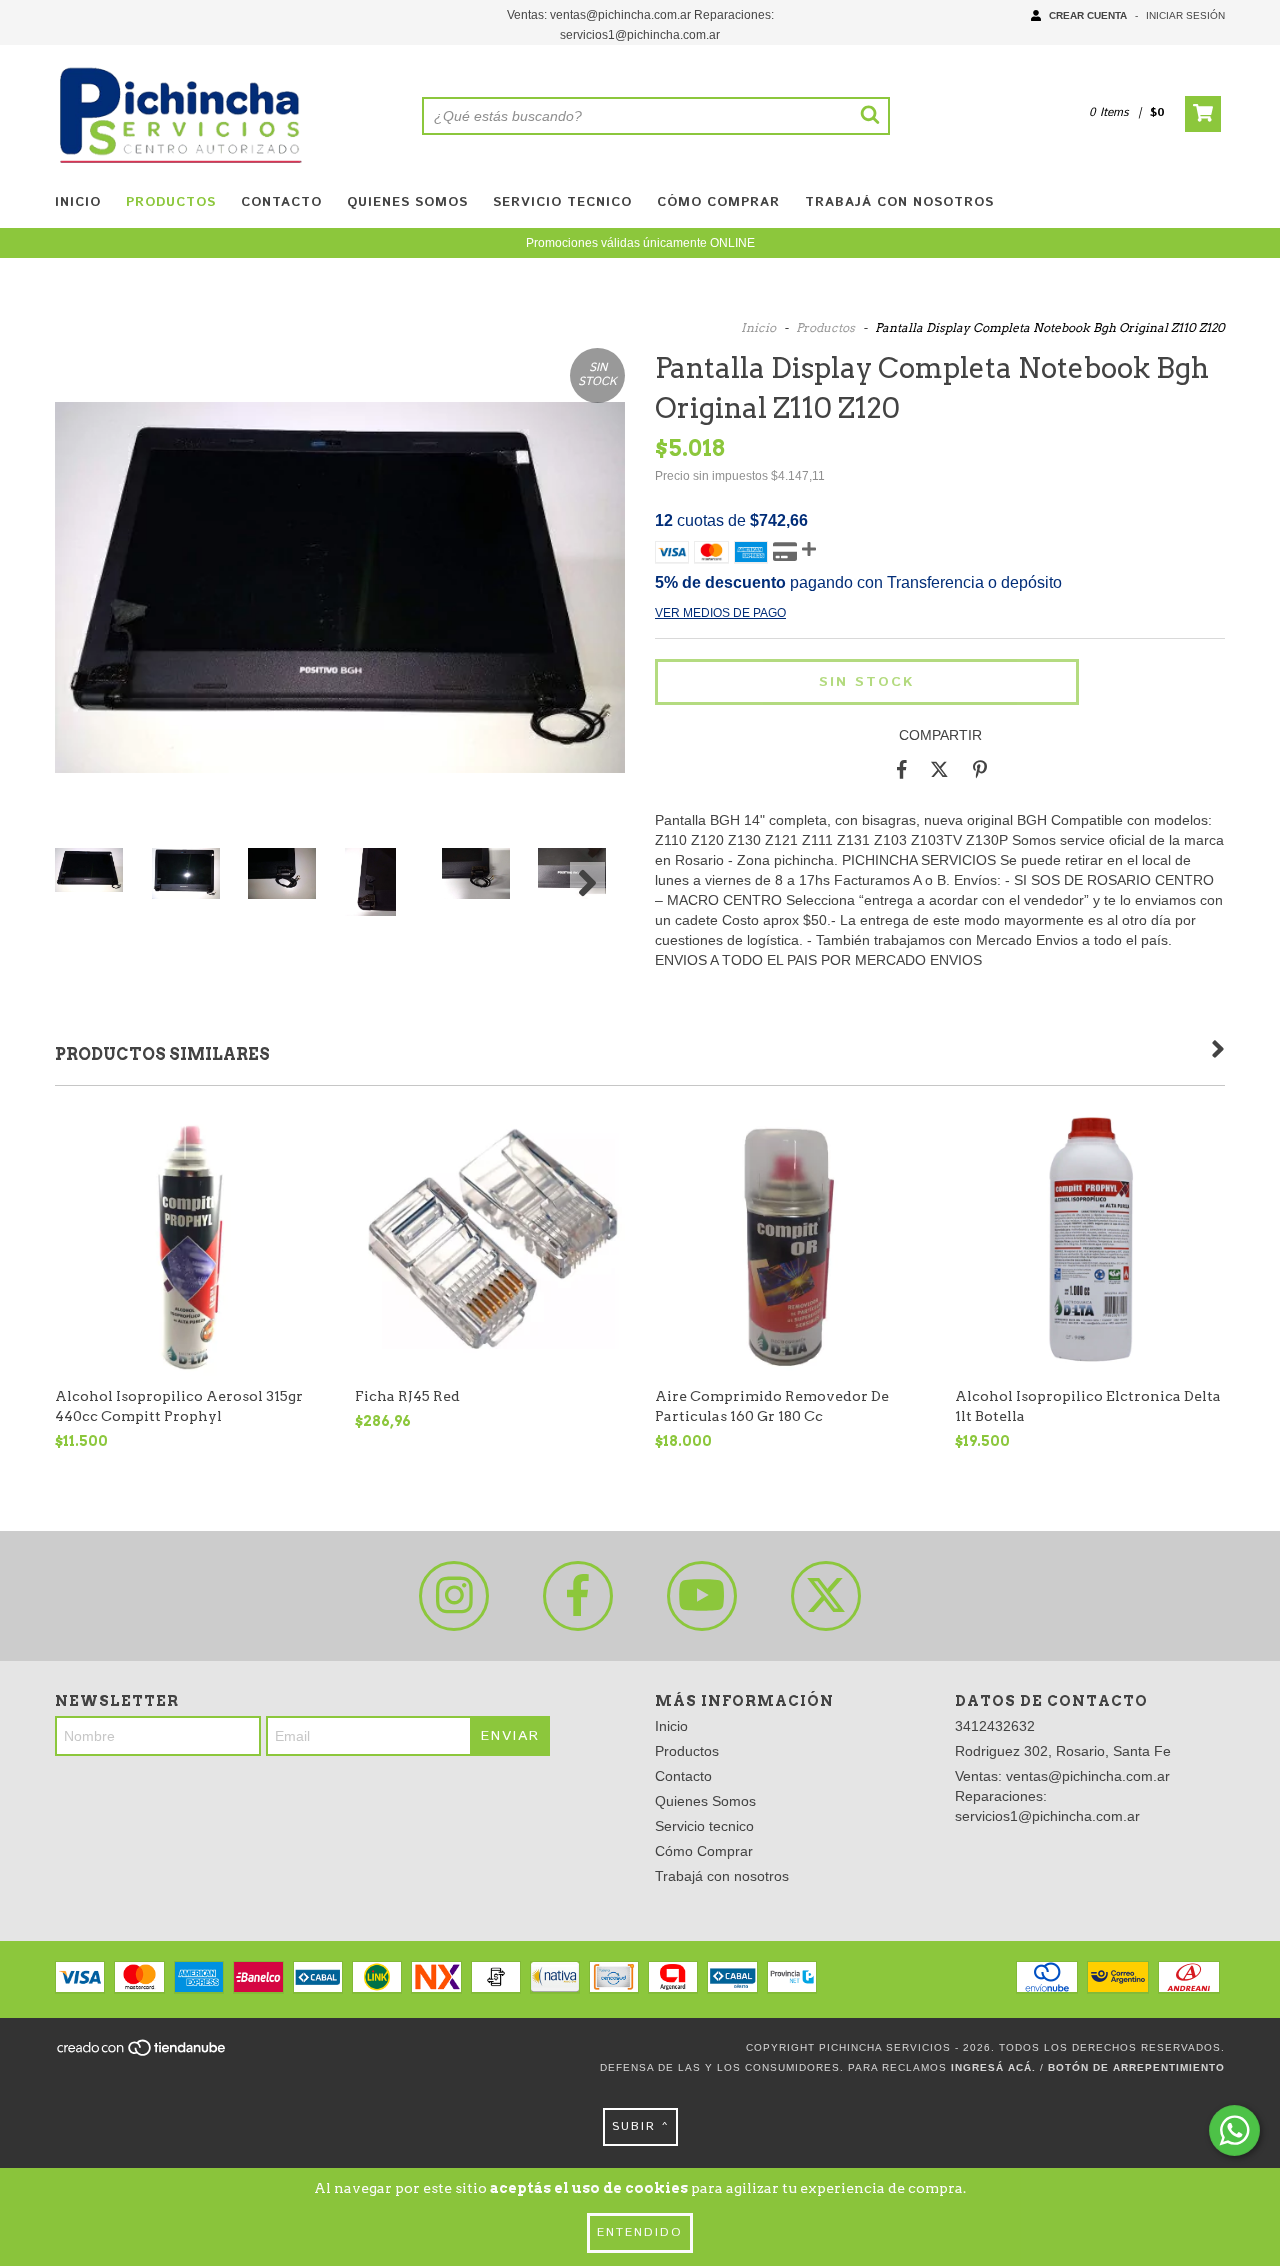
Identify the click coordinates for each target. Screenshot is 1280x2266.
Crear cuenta (1088, 15)
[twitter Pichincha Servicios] (826, 1596)
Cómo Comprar (718, 202)
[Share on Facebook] (902, 770)
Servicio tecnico (562, 202)
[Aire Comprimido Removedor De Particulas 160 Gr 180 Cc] (790, 1241)
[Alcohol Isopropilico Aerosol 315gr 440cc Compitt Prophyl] (190, 1241)
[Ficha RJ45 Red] (490, 1241)
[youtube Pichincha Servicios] (702, 1596)
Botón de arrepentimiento (1136, 2067)
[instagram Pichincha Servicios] (454, 1596)
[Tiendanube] (142, 2053)
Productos (171, 202)
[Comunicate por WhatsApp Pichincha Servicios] (1234, 2130)
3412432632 (995, 1726)
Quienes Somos (407, 202)
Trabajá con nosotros (899, 202)
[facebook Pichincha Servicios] (578, 1596)
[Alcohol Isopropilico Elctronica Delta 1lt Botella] (1090, 1241)
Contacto (281, 202)
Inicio (78, 202)
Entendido (640, 2232)
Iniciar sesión (1185, 15)
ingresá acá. (993, 2067)
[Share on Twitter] (939, 770)
